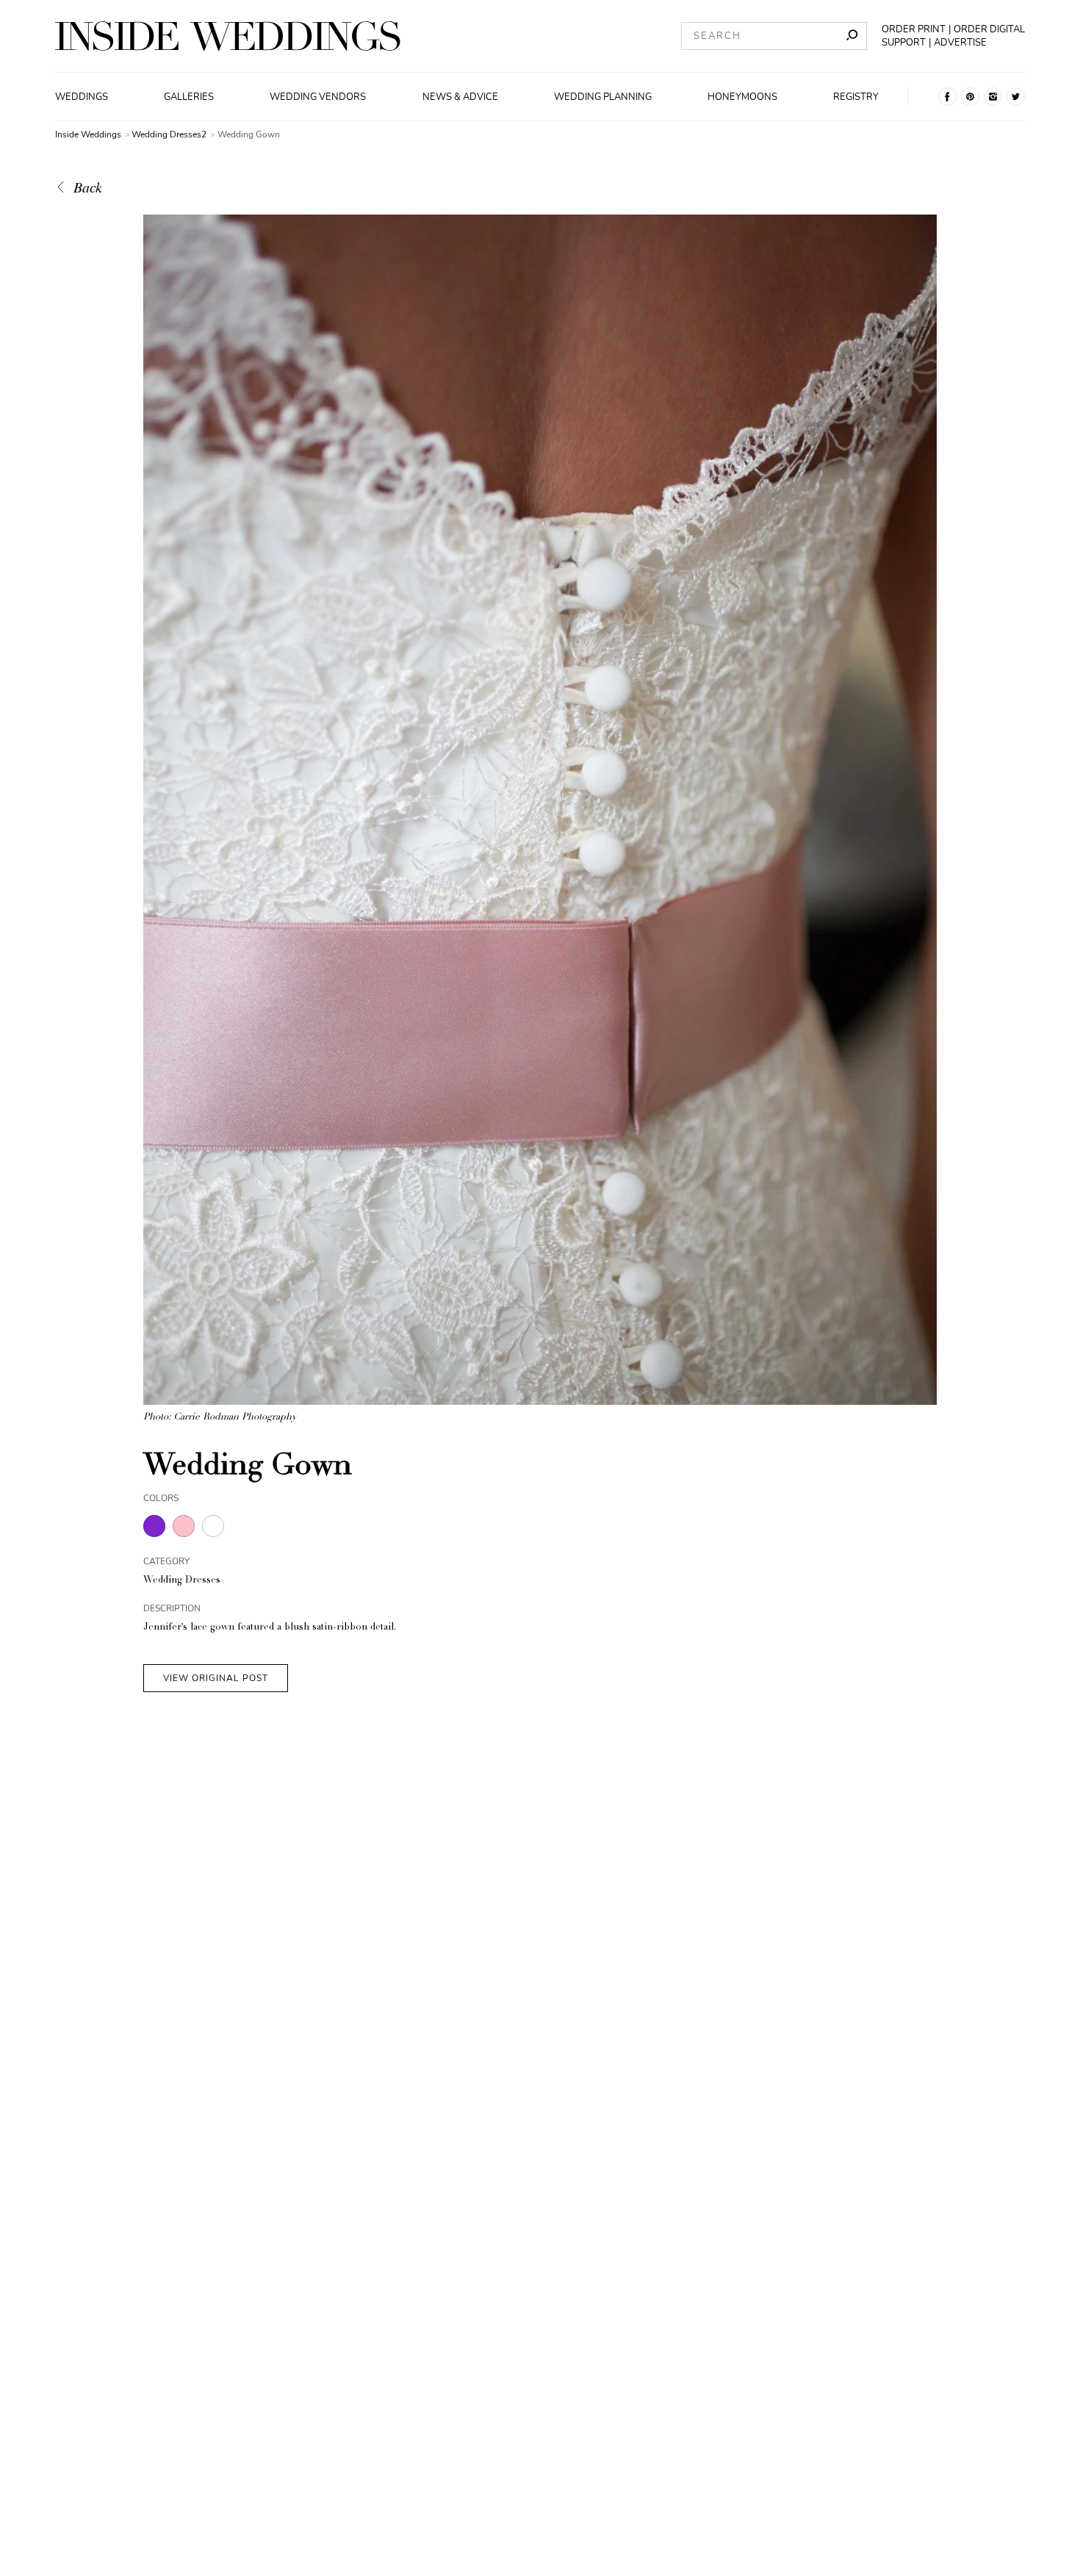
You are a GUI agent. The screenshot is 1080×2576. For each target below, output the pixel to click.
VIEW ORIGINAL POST (216, 1678)
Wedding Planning (603, 97)
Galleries (189, 97)
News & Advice (460, 97)
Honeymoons (742, 97)
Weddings (82, 97)
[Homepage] (228, 36)
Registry (856, 97)
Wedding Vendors (318, 97)
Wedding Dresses (182, 1581)
